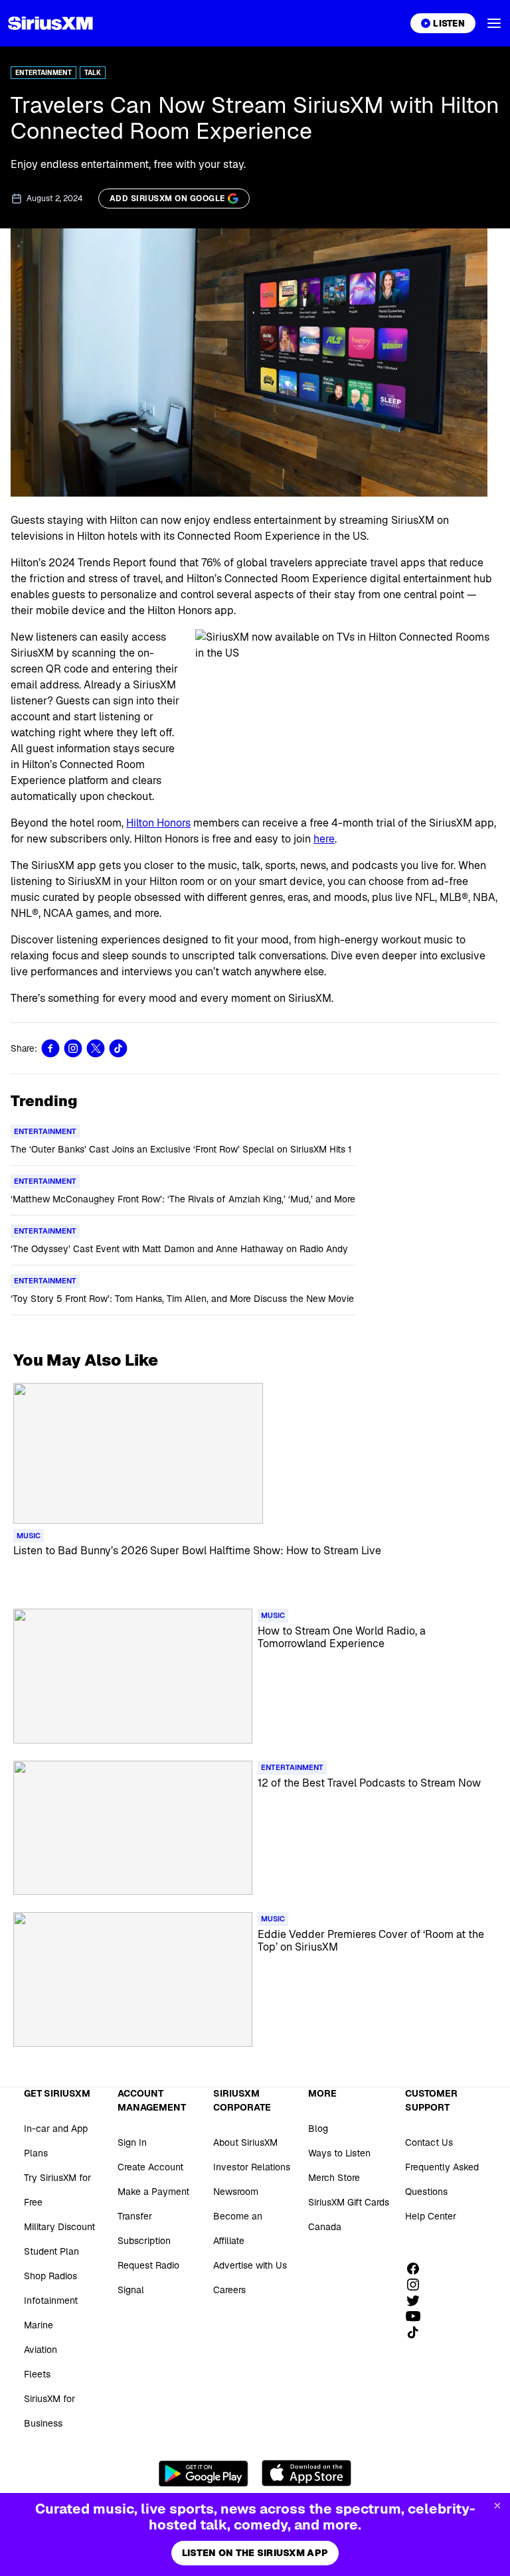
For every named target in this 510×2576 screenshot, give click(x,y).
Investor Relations (252, 2167)
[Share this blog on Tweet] (96, 1048)
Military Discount (59, 2227)
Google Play (204, 2473)
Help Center (431, 2216)
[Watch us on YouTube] (418, 2316)
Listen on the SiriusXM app (255, 2553)
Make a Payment (153, 2192)
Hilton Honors (158, 823)
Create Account (150, 2167)
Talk (93, 73)
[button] (494, 23)
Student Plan (51, 2251)
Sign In (132, 2142)
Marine (39, 2325)
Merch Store (334, 2178)
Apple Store (306, 2473)
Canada (325, 2227)
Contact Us (429, 2142)
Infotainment (51, 2300)
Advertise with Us (250, 2265)
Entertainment (43, 73)
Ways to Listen (339, 2153)
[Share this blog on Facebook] (50, 1048)
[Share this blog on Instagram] (73, 1048)
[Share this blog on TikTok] (118, 1048)
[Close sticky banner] (497, 2506)
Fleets (37, 2374)
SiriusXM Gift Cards (349, 2202)
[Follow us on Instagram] (418, 2285)
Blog (318, 2129)
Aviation (41, 2350)
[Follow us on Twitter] (418, 2300)
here (324, 839)
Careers (229, 2290)
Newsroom (236, 2192)
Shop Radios (50, 2276)
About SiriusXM (245, 2142)
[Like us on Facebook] (418, 2269)
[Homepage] (50, 23)
